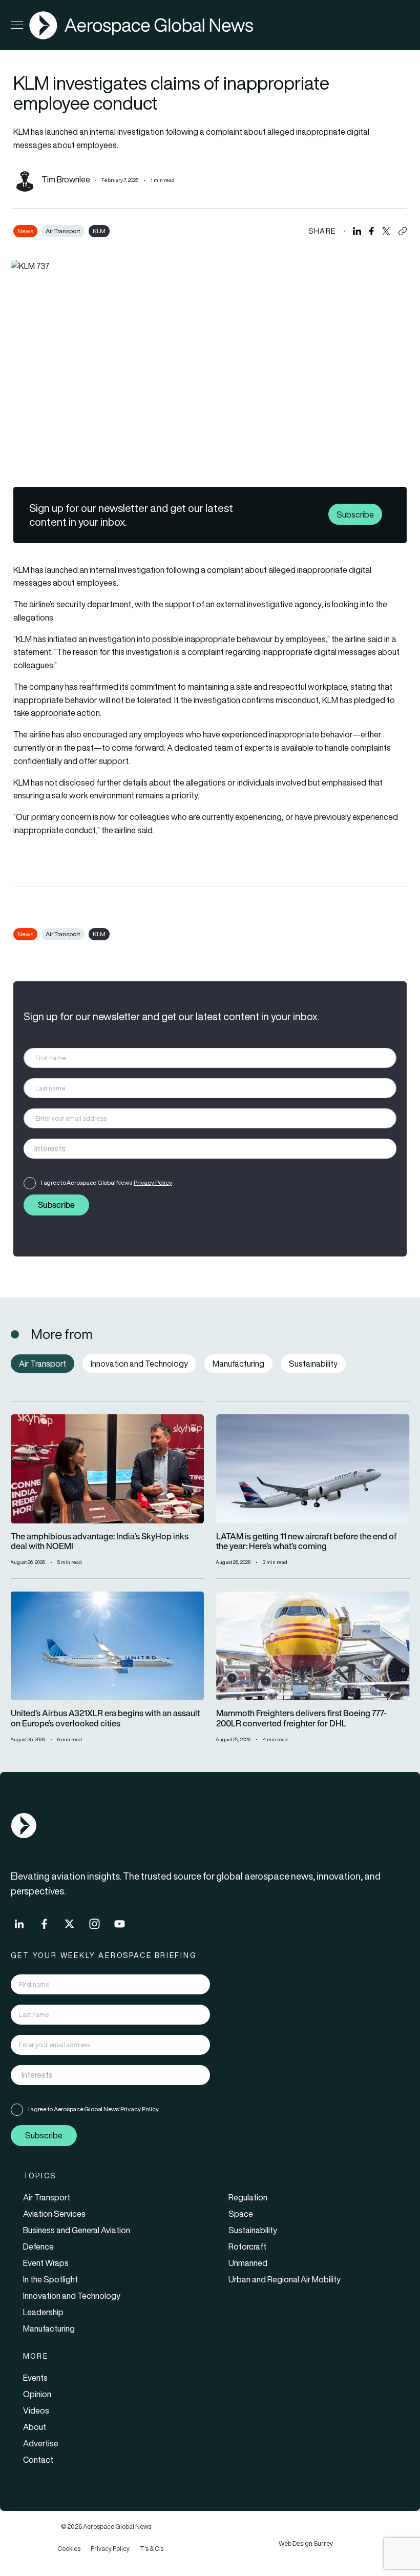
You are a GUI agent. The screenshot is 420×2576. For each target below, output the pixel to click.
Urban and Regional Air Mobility (285, 2279)
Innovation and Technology (72, 2296)
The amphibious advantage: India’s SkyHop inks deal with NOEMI (100, 1542)
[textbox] (199, 1148)
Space (241, 2214)
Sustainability (253, 2230)
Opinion (37, 2394)
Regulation (248, 2197)
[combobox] (210, 1149)
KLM (99, 231)
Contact (38, 2460)
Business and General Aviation (77, 2230)
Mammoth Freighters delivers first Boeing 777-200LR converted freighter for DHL (301, 1719)
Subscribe (355, 514)
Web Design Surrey (306, 2543)
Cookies (69, 2549)
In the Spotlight (50, 2279)
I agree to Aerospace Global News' (107, 1182)
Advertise (41, 2443)
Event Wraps (46, 2263)
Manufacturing (49, 2328)
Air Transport (63, 231)
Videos (36, 2410)
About (35, 2427)
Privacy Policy (153, 1182)
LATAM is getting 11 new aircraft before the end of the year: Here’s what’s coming (307, 1542)
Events (35, 2378)
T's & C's (152, 2549)
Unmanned (248, 2263)
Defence (38, 2247)
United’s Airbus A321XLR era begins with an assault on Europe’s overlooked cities (105, 1719)
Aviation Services (54, 2214)
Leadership (43, 2312)
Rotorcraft (247, 2247)
